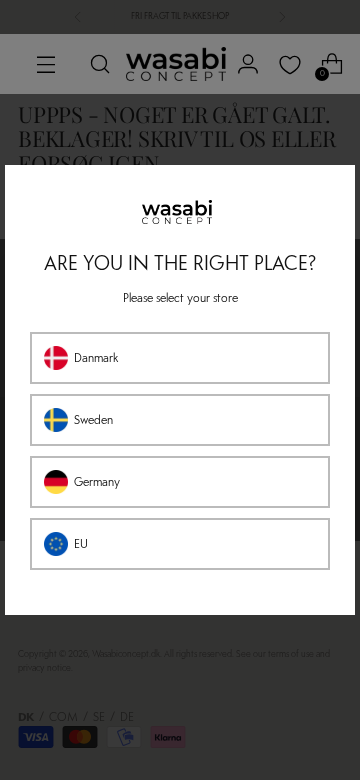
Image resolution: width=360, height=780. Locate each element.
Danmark (96, 358)
